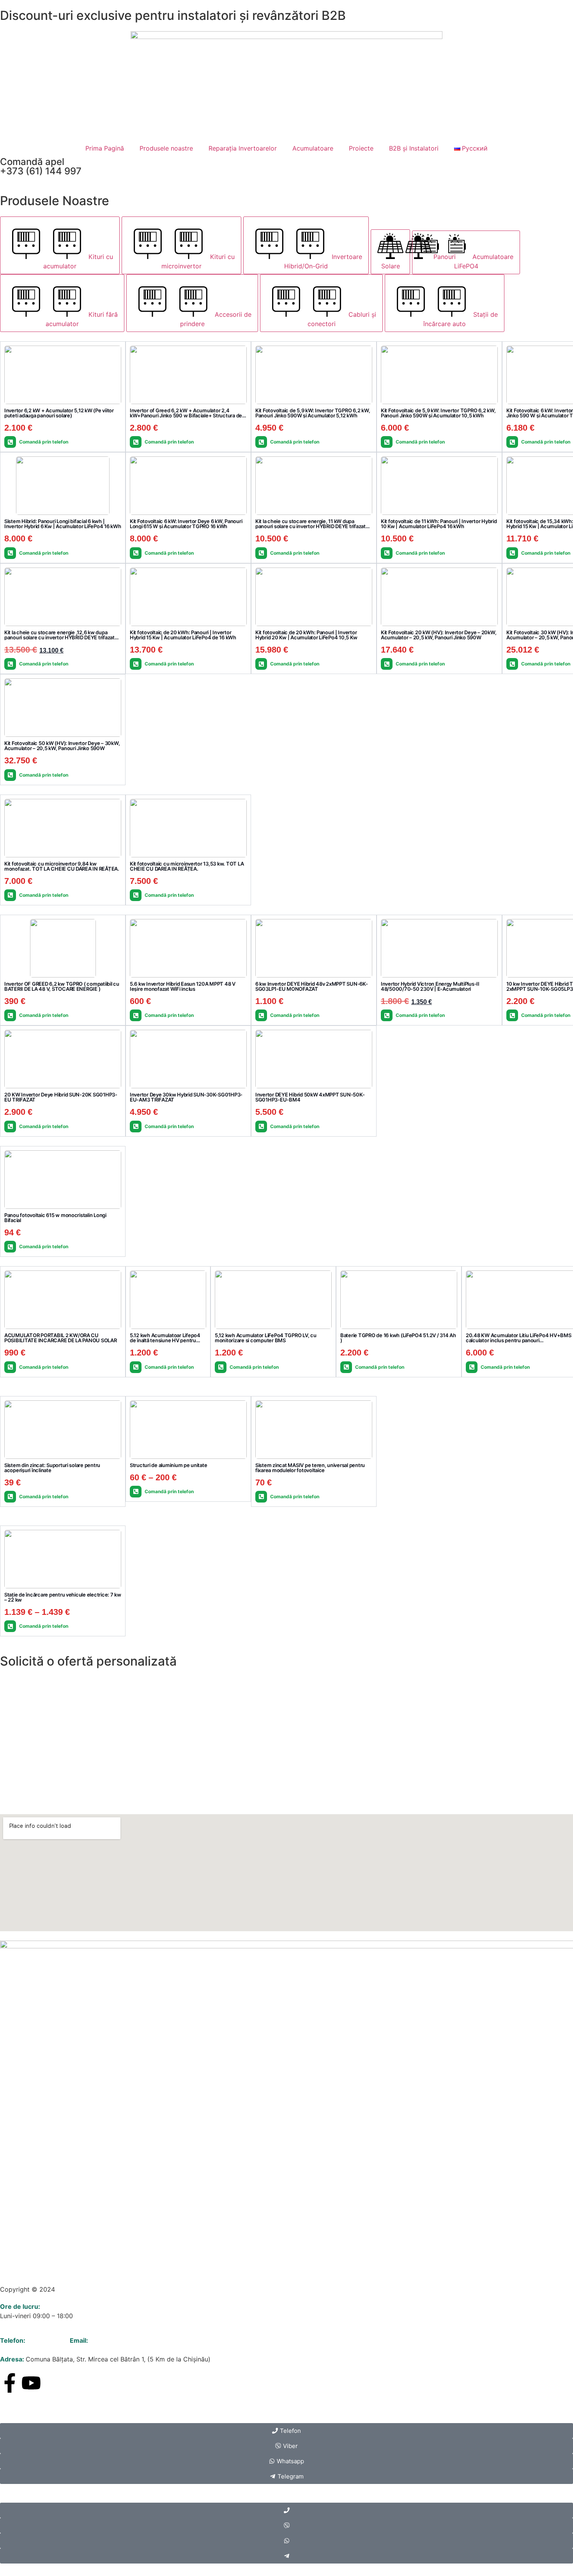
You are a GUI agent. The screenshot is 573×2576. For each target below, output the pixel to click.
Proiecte (361, 148)
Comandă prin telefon (44, 442)
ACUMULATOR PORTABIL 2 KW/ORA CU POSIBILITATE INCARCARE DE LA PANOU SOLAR (61, 1338)
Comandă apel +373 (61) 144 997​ (41, 166)
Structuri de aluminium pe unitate (168, 1465)
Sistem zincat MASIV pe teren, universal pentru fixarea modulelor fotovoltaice (310, 1468)
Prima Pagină (105, 148)
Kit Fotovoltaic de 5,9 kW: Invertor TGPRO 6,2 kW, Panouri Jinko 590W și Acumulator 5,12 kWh (313, 413)
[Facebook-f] (10, 2383)
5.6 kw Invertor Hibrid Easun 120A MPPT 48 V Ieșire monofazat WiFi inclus (183, 986)
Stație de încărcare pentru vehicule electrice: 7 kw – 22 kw (63, 1597)
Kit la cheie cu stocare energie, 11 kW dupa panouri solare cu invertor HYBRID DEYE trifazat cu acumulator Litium (310, 526)
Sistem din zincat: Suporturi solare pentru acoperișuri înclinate (52, 1468)
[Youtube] (31, 2383)
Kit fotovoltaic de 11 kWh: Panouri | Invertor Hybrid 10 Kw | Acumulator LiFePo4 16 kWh (439, 524)
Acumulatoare (313, 148)
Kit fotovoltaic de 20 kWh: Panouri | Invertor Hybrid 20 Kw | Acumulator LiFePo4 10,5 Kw (306, 635)
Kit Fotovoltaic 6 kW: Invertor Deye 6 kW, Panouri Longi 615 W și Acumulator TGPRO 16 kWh (186, 524)
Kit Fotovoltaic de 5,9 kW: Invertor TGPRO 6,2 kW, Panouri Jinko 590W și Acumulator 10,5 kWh (438, 413)
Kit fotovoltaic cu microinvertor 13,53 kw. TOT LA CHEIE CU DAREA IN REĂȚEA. (187, 866)
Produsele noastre (166, 148)
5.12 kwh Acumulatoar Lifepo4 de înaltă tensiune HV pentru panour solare (165, 1340)
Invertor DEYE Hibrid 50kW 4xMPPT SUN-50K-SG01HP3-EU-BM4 (310, 1097)
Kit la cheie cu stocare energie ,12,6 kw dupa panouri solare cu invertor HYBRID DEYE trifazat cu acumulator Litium (59, 637)
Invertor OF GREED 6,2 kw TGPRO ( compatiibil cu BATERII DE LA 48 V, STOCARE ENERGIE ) (62, 986)
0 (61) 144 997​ (48, 2340)
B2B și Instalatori (414, 148)
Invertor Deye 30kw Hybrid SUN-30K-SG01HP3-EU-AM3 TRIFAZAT (186, 1097)
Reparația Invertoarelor (243, 148)
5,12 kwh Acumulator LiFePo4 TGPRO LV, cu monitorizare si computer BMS (266, 1338)
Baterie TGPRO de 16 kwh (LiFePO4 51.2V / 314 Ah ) (398, 1338)
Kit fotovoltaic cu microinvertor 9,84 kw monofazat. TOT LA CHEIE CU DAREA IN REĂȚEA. (62, 866)
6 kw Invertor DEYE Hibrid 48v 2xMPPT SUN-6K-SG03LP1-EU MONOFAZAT (312, 986)
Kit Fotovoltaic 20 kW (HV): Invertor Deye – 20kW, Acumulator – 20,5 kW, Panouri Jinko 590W (439, 635)
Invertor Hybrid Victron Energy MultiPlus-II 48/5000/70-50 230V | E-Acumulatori (430, 986)
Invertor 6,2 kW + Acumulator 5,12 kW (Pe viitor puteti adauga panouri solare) (59, 413)
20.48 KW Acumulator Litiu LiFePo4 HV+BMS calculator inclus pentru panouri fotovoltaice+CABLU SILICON (519, 1340)
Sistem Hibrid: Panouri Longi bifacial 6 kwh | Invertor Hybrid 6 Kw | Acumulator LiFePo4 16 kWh (63, 524)
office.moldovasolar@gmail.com (137, 2340)
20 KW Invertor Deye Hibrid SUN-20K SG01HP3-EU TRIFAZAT (61, 1097)
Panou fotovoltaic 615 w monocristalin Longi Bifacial (55, 1218)
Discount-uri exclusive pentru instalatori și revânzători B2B (173, 15)
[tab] (60, 245)
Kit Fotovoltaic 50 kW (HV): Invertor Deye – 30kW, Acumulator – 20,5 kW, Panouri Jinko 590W (62, 746)
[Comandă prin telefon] (10, 442)
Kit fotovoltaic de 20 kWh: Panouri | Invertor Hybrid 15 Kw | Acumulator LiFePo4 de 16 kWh (183, 635)
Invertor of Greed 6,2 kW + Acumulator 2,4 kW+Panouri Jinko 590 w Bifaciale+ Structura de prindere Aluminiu (186, 415)
